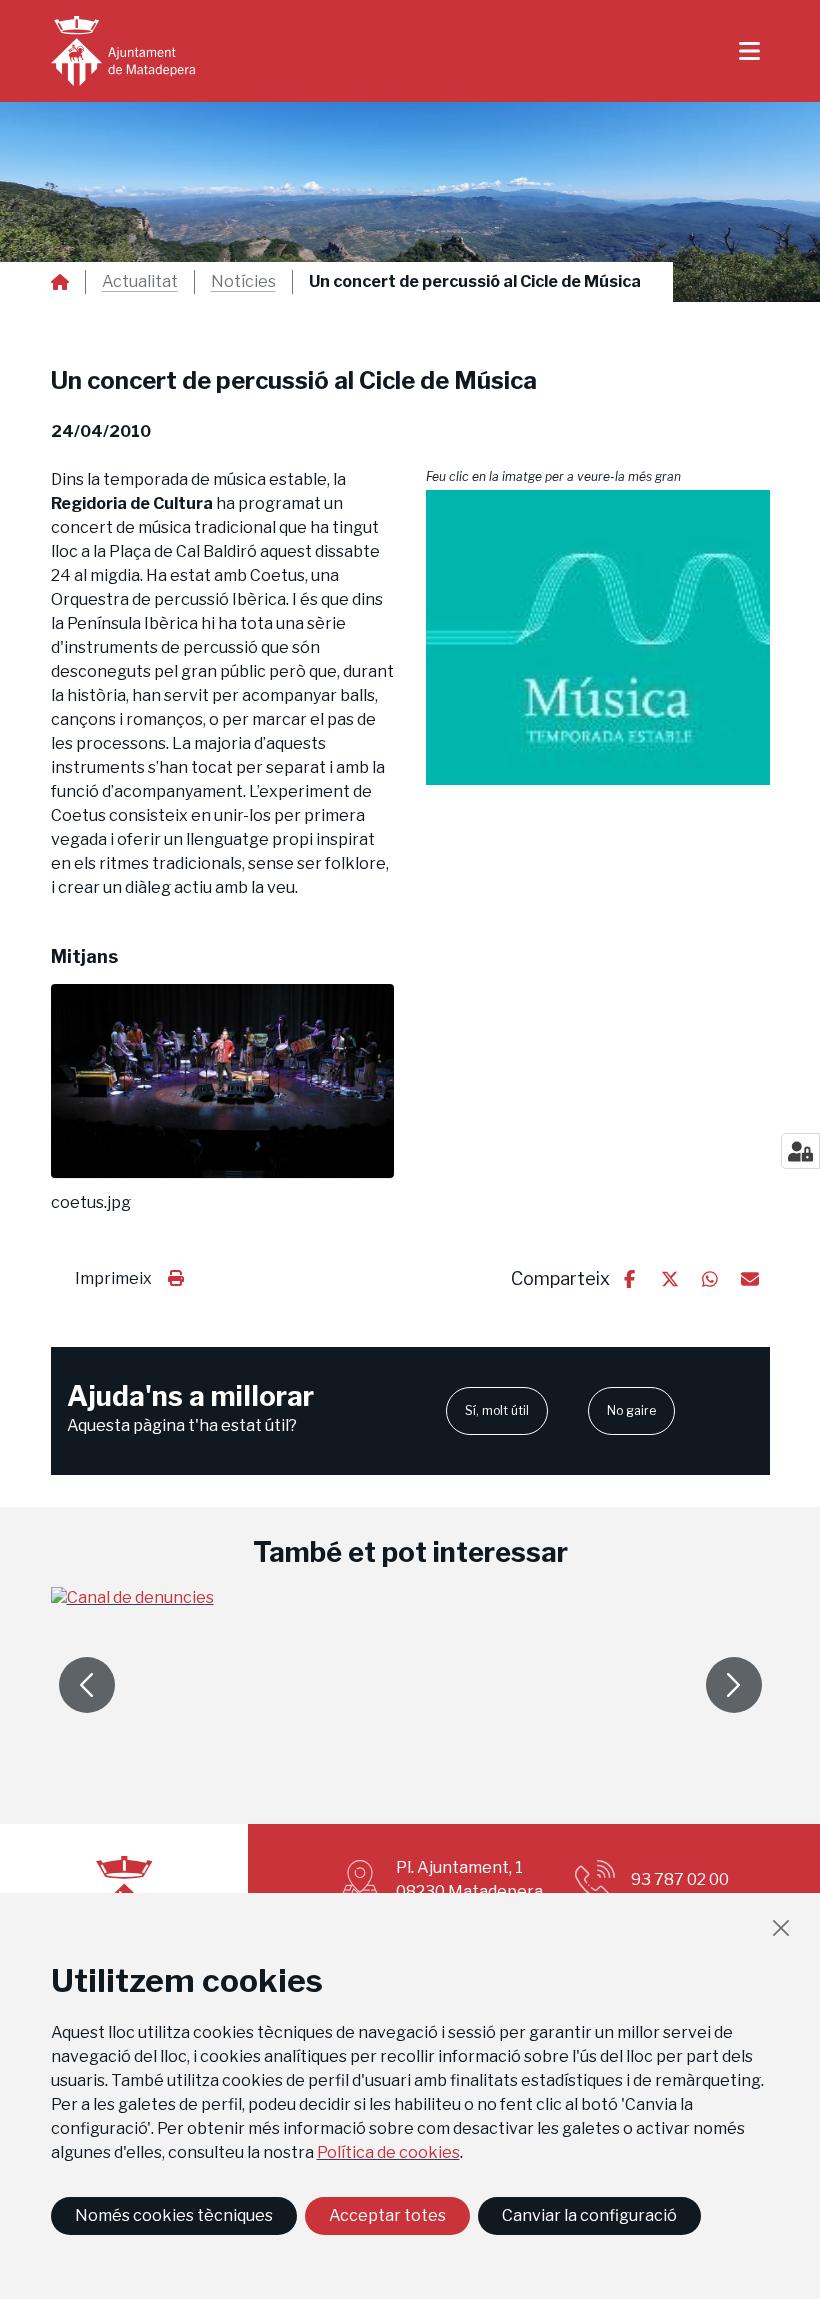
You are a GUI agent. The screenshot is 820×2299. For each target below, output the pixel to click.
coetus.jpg (91, 1203)
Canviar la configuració (589, 2215)
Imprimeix (113, 1278)
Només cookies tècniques (174, 2215)
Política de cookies (388, 2152)
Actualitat (140, 282)
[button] (598, 637)
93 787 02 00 (680, 1879)
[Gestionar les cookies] (800, 1151)
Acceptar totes (387, 2215)
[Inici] (123, 51)
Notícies (243, 282)
